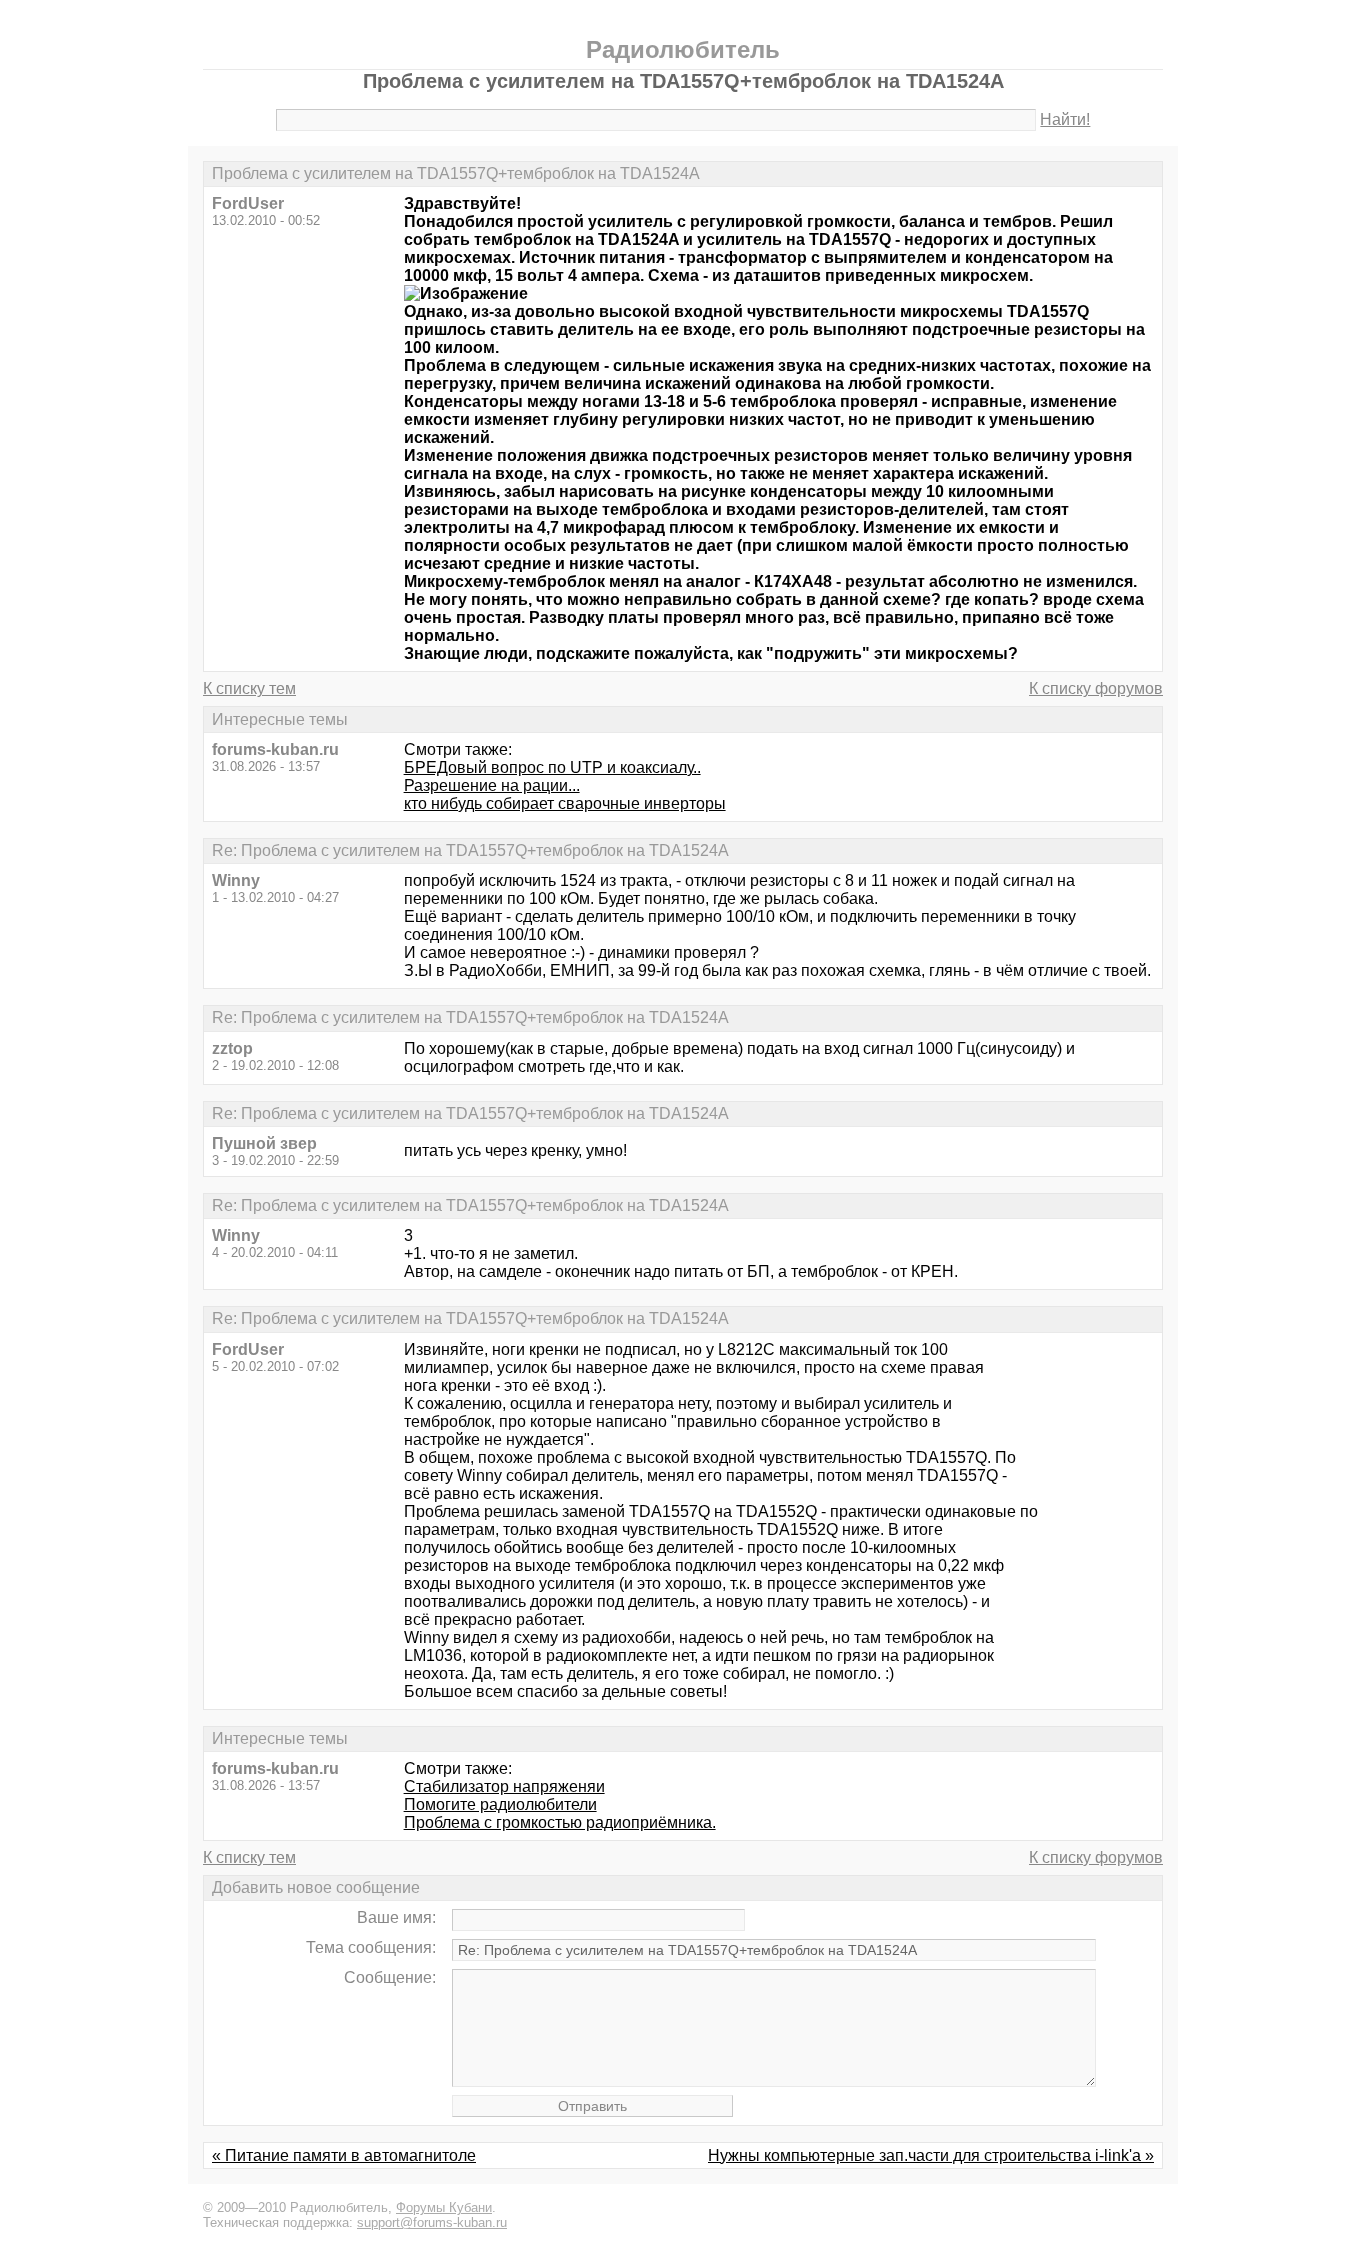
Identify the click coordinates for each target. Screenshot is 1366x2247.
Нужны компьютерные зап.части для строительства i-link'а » (931, 2155)
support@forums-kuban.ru (432, 2222)
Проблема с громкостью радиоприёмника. (560, 1822)
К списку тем (249, 688)
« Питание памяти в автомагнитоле (344, 2155)
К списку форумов (1096, 688)
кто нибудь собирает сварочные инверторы (565, 803)
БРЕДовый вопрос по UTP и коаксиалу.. (552, 767)
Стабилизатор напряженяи (504, 1786)
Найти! (1065, 119)
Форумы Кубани (444, 2207)
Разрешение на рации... (492, 785)
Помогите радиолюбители (500, 1804)
